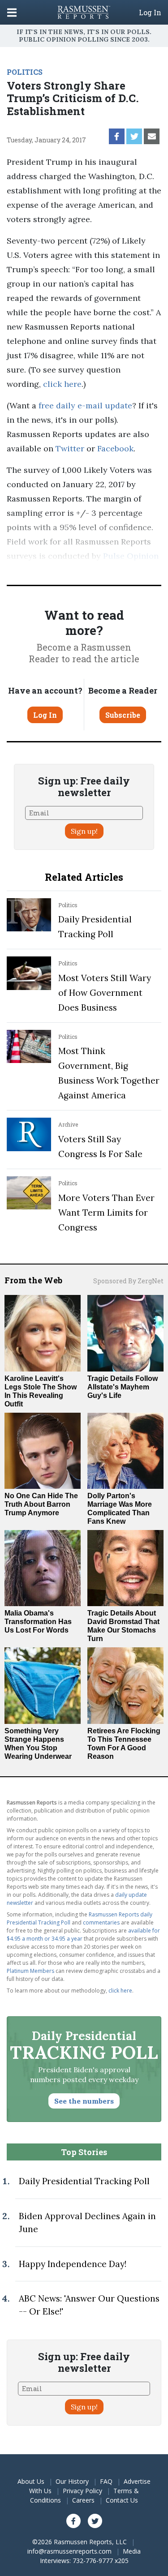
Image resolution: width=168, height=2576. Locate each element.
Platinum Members (30, 1971)
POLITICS (25, 72)
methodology (108, 570)
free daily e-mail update (85, 405)
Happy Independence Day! (73, 2264)
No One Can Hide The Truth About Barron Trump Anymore (41, 1504)
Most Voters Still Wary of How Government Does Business (105, 993)
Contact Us (122, 2500)
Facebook (115, 448)
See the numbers (84, 2101)
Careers (83, 2500)
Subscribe (123, 715)
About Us (31, 2481)
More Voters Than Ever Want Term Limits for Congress (106, 1213)
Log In (150, 13)
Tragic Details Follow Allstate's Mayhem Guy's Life (123, 1387)
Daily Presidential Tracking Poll (84, 2181)
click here (62, 384)
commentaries (101, 1922)
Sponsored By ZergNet (128, 1281)
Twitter (70, 448)
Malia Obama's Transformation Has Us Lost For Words (38, 1622)
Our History (72, 2481)
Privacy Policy (82, 2491)
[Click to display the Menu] (12, 12)
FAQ (106, 2481)
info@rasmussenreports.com (69, 2551)
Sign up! (84, 831)
